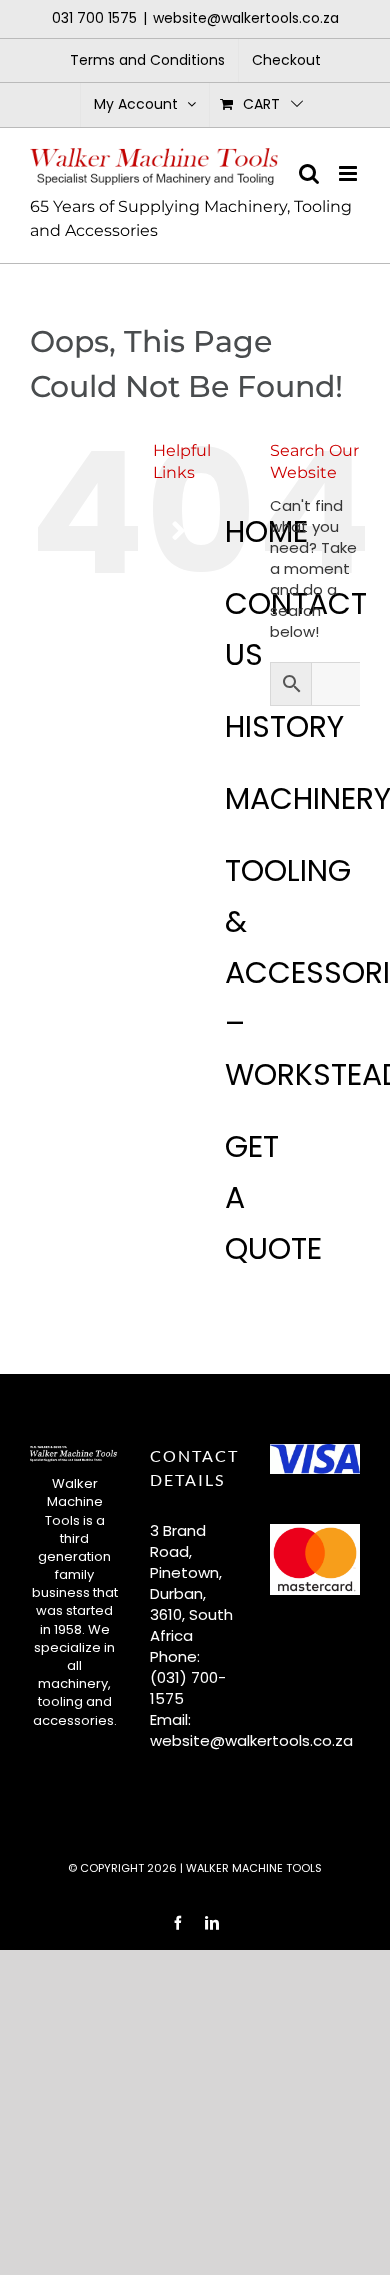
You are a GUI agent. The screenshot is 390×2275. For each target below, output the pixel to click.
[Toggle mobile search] (309, 173)
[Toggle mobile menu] (349, 173)
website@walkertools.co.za (246, 18)
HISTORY (284, 726)
